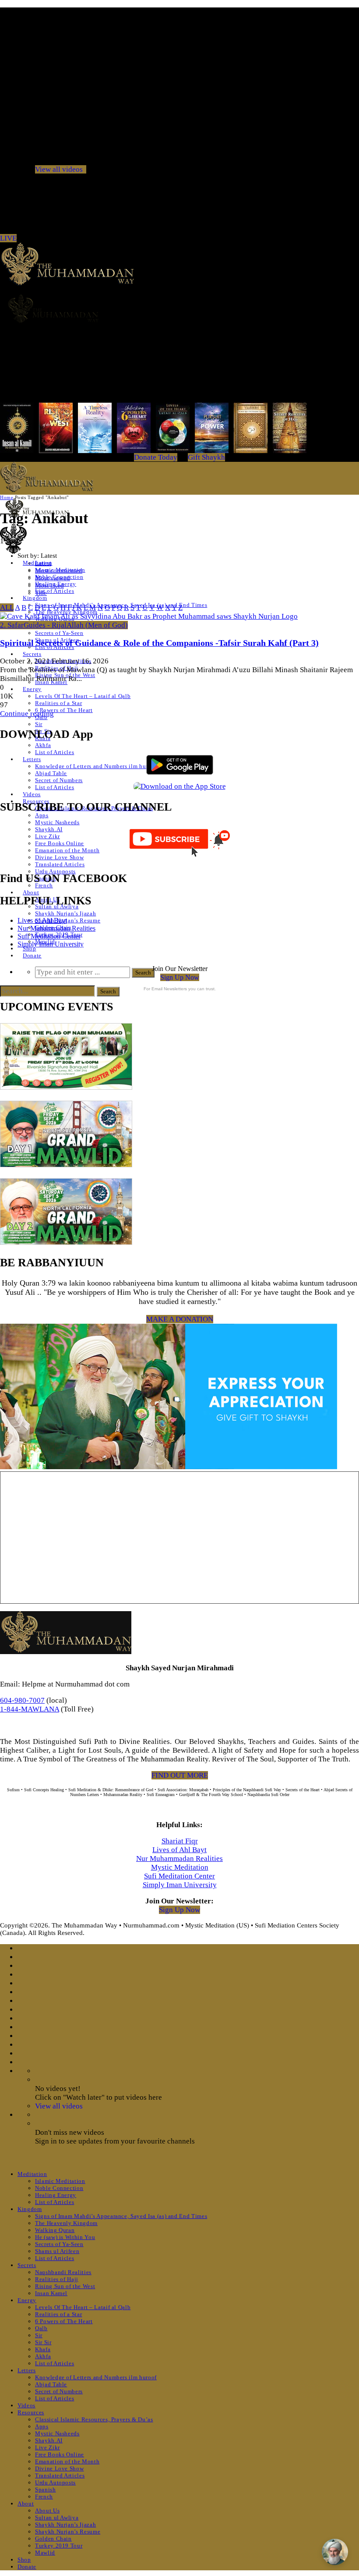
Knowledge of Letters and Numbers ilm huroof (96, 766)
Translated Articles (60, 864)
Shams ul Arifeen (57, 2251)
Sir (39, 724)
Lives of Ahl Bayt (42, 920)
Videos (32, 794)
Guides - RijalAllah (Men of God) (76, 625)
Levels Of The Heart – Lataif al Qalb (83, 696)
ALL (7, 608)
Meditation (32, 2174)
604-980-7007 (22, 1700)
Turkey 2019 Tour (59, 2546)
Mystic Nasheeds (57, 822)
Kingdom (35, 598)
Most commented (59, 570)
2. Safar (12, 625)
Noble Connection (59, 2188)
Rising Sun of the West (65, 2286)
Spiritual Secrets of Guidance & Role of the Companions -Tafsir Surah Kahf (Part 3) (159, 643)
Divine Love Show (59, 857)
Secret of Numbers (59, 780)
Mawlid (45, 2553)
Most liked (49, 585)
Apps (42, 815)
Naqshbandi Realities (63, 2272)
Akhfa (43, 745)
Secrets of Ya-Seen (59, 633)
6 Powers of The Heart (64, 710)
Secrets (32, 654)
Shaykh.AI (49, 829)
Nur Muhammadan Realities (56, 928)
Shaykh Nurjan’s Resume (68, 920)
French (44, 885)
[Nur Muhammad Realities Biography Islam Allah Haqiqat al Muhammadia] (179, 308)
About (31, 892)
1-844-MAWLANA (30, 1709)
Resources (31, 2412)
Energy (32, 689)
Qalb (41, 2328)
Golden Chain (53, 2539)
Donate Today (156, 457)
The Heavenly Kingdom (66, 2223)
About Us (47, 2510)
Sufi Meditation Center (49, 936)
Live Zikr (48, 836)
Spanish (46, 2489)
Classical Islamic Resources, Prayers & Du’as (94, 2419)
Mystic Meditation (180, 1867)
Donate (32, 955)
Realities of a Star (58, 703)
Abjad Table (51, 773)
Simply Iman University (51, 944)
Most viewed (53, 578)
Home (7, 497)
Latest (43, 563)
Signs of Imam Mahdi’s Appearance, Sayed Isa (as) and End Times (121, 2216)
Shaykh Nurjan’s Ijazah (65, 913)
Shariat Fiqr (180, 1841)
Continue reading (27, 714)
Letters (32, 759)
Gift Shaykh (206, 457)
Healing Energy (56, 2195)
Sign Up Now (180, 977)
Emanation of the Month (67, 850)
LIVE (8, 238)
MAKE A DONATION (180, 1319)
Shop (30, 948)
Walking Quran (55, 2230)
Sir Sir (43, 2342)
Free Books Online (60, 843)
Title (41, 593)
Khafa (43, 2349)
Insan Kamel (51, 2293)
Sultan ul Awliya (57, 2518)
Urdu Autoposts (55, 871)
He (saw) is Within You (65, 2237)
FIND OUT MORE (180, 1775)
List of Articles (55, 591)
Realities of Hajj (57, 2279)
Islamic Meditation (60, 2181)
